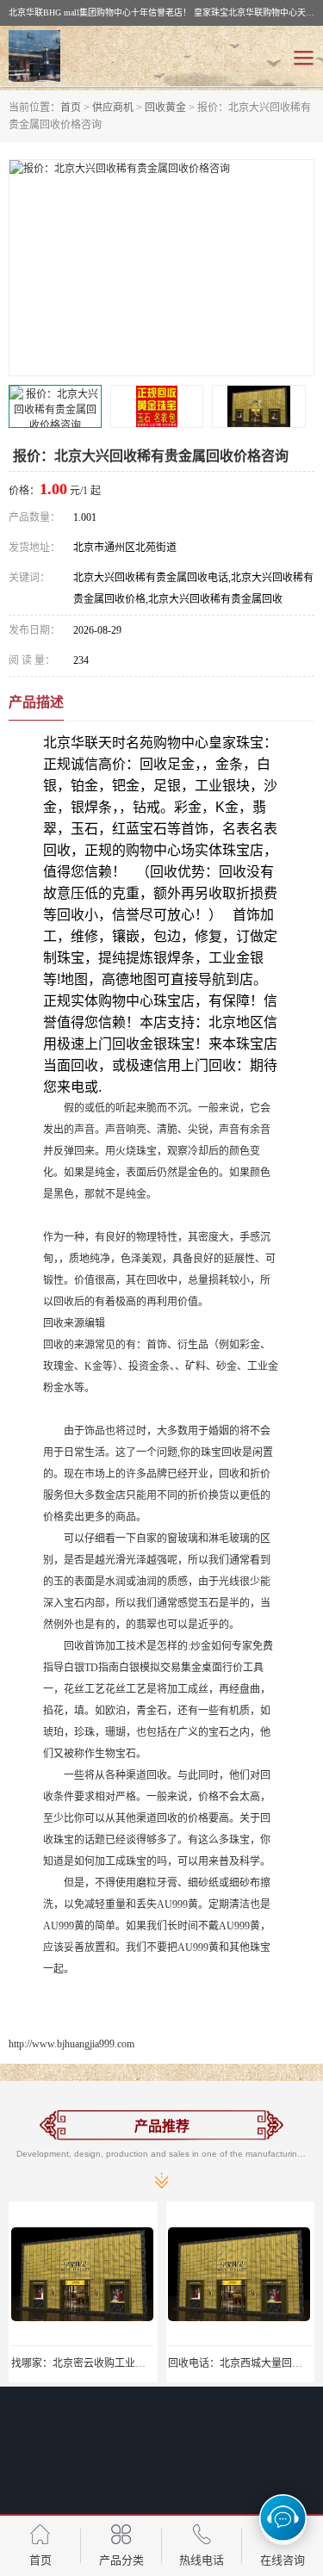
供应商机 (113, 108)
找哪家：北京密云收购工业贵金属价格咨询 (109, 2363)
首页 (71, 108)
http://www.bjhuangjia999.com (71, 2044)
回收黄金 (165, 108)
